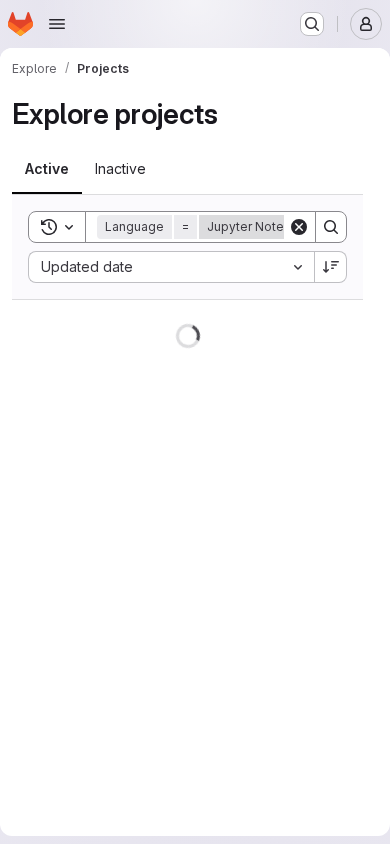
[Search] (331, 227)
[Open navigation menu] (57, 24)
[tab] (47, 169)
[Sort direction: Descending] (331, 267)
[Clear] (299, 227)
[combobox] (171, 267)
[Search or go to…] (312, 24)
